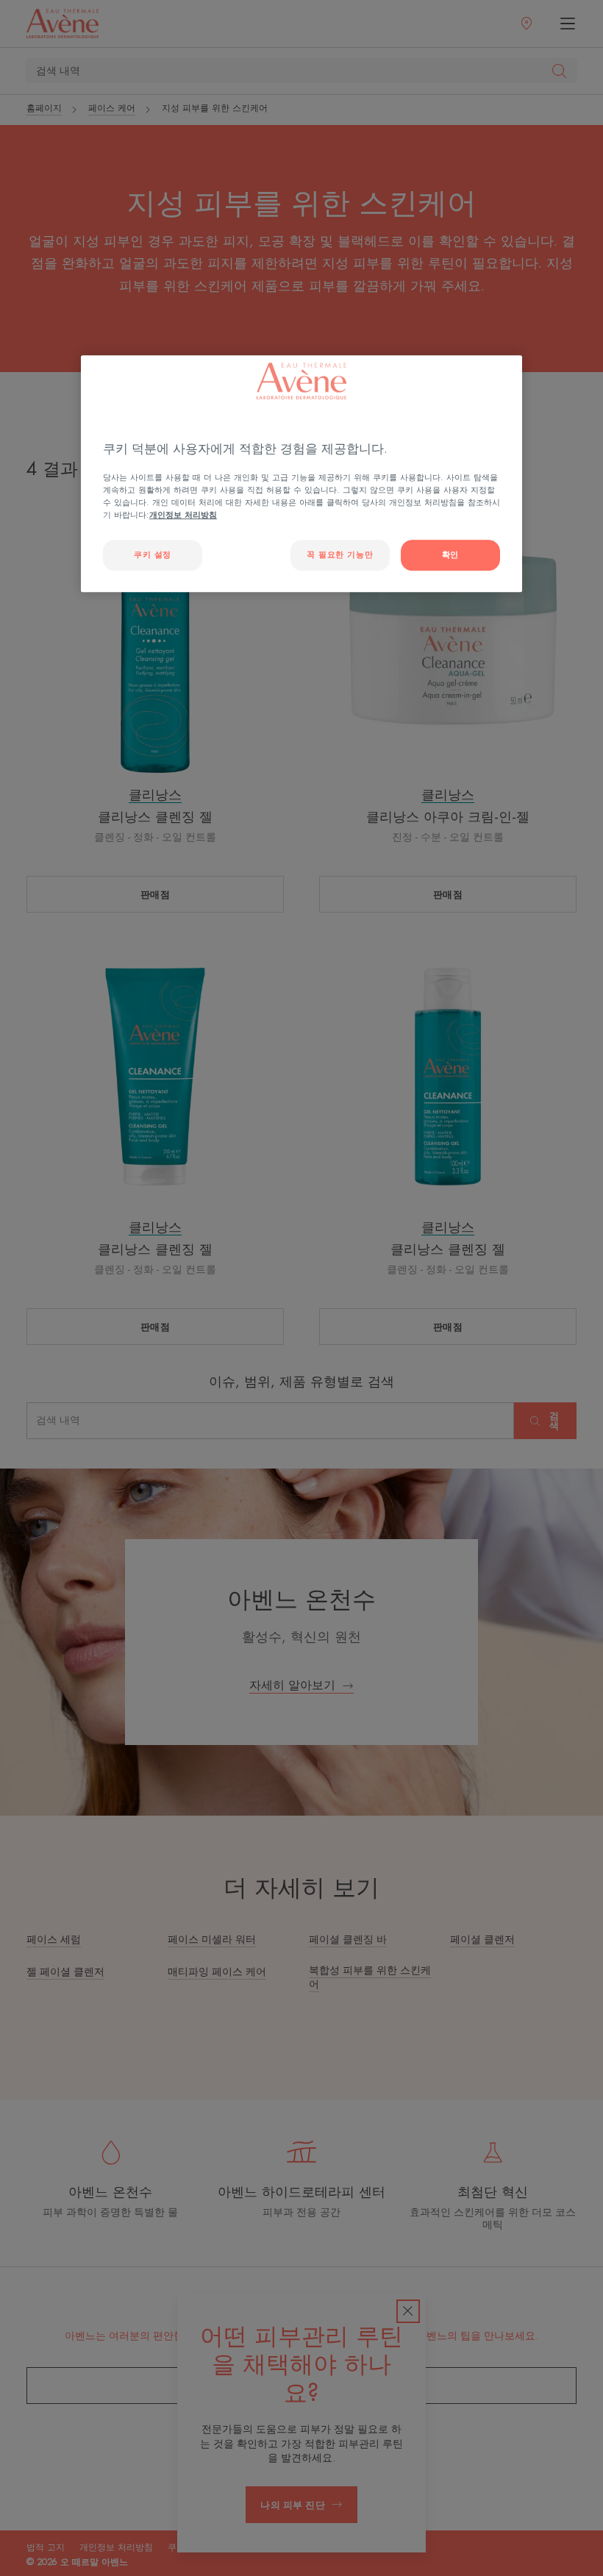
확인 (450, 556)
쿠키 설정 (153, 556)
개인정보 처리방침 (183, 515)
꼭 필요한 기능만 (340, 556)
